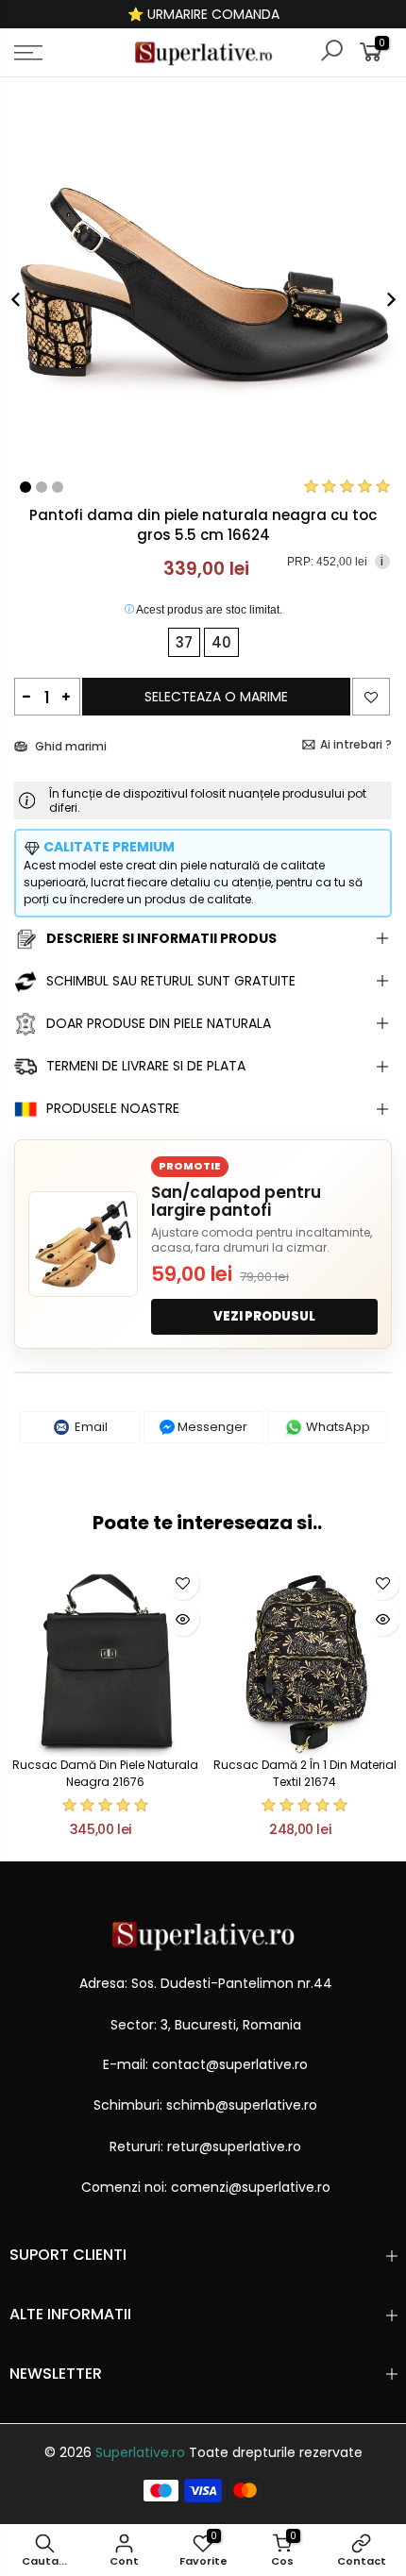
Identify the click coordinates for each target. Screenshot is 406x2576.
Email (90, 1427)
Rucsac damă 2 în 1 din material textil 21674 (305, 1773)
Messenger (211, 1427)
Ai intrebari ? (356, 744)
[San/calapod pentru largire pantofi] (83, 1244)
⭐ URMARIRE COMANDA (203, 14)
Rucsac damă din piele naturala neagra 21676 (105, 1773)
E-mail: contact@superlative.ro (205, 2064)
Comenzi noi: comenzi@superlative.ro (206, 2187)
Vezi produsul (264, 1316)
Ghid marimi (69, 746)
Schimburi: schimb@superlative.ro (205, 2105)
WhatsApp (337, 1427)
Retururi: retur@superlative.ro (205, 2147)
